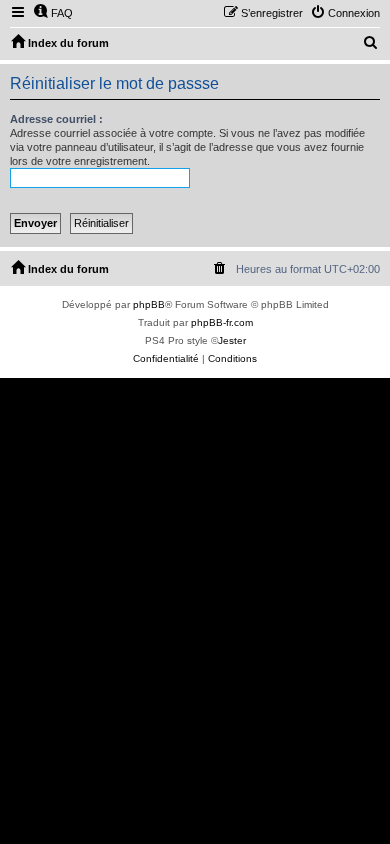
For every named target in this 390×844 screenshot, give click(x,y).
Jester (232, 340)
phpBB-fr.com (222, 322)
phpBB (149, 304)
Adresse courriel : (56, 119)
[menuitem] (53, 13)
